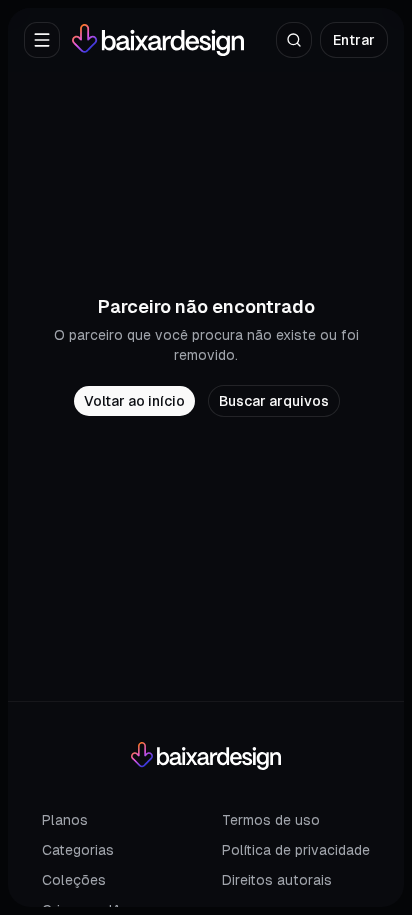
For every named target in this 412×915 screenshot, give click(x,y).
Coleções (74, 880)
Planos (65, 820)
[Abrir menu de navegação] (42, 40)
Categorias (78, 850)
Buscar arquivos (274, 401)
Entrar (354, 40)
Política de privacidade (296, 850)
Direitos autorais (277, 880)
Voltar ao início (134, 401)
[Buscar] (294, 40)
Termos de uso (271, 820)
